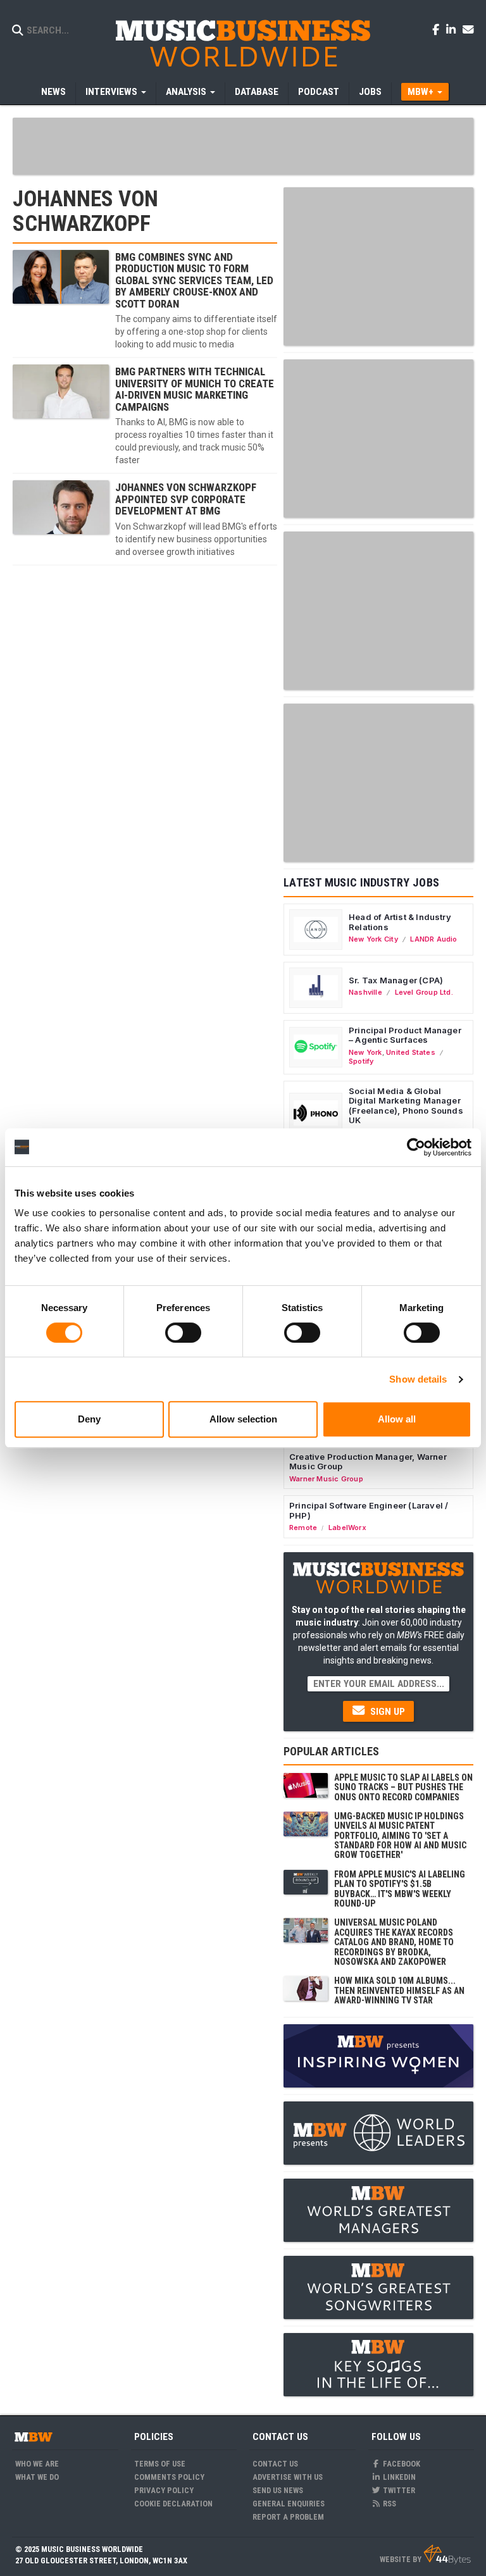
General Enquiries (289, 2504)
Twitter (398, 2490)
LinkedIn (398, 2477)
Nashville (365, 992)
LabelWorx (347, 1528)
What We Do (37, 2477)
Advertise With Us (288, 2477)
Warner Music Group (326, 1479)
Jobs (370, 92)
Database (257, 92)
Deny (89, 1419)
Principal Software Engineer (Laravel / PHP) (369, 1510)
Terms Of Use (160, 2464)
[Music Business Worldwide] (243, 43)
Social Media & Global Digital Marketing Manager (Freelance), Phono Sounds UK (406, 1106)
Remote (303, 1528)
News (53, 92)
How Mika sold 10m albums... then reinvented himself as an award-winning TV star (399, 1990)
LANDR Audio (433, 939)
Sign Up (386, 1712)
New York (365, 1052)
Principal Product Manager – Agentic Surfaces (405, 1035)
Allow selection (243, 1419)
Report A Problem (288, 2517)
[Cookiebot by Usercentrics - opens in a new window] (416, 1147)
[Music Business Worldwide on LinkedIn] (453, 29)
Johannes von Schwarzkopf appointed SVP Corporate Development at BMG (186, 499)
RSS (389, 2504)
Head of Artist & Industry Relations (400, 922)
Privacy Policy (164, 2490)
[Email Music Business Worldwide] (468, 29)
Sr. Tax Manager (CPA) (396, 980)
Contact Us (275, 2464)
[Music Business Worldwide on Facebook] (438, 29)
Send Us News (278, 2490)
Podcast (319, 92)
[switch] (183, 1333)
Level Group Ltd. (424, 992)
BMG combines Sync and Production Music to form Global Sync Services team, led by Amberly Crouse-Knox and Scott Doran (194, 280)
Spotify (361, 1061)
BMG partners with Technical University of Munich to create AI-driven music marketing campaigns (195, 389)
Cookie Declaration (173, 2504)
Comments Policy (169, 2477)
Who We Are (37, 2464)
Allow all (397, 1419)
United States (411, 1052)
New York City (373, 939)
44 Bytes (447, 2554)
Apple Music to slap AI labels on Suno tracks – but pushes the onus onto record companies (403, 1787)
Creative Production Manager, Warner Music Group (368, 1462)
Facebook (401, 2464)
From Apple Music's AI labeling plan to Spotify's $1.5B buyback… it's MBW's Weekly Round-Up (400, 1889)
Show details (418, 1379)
